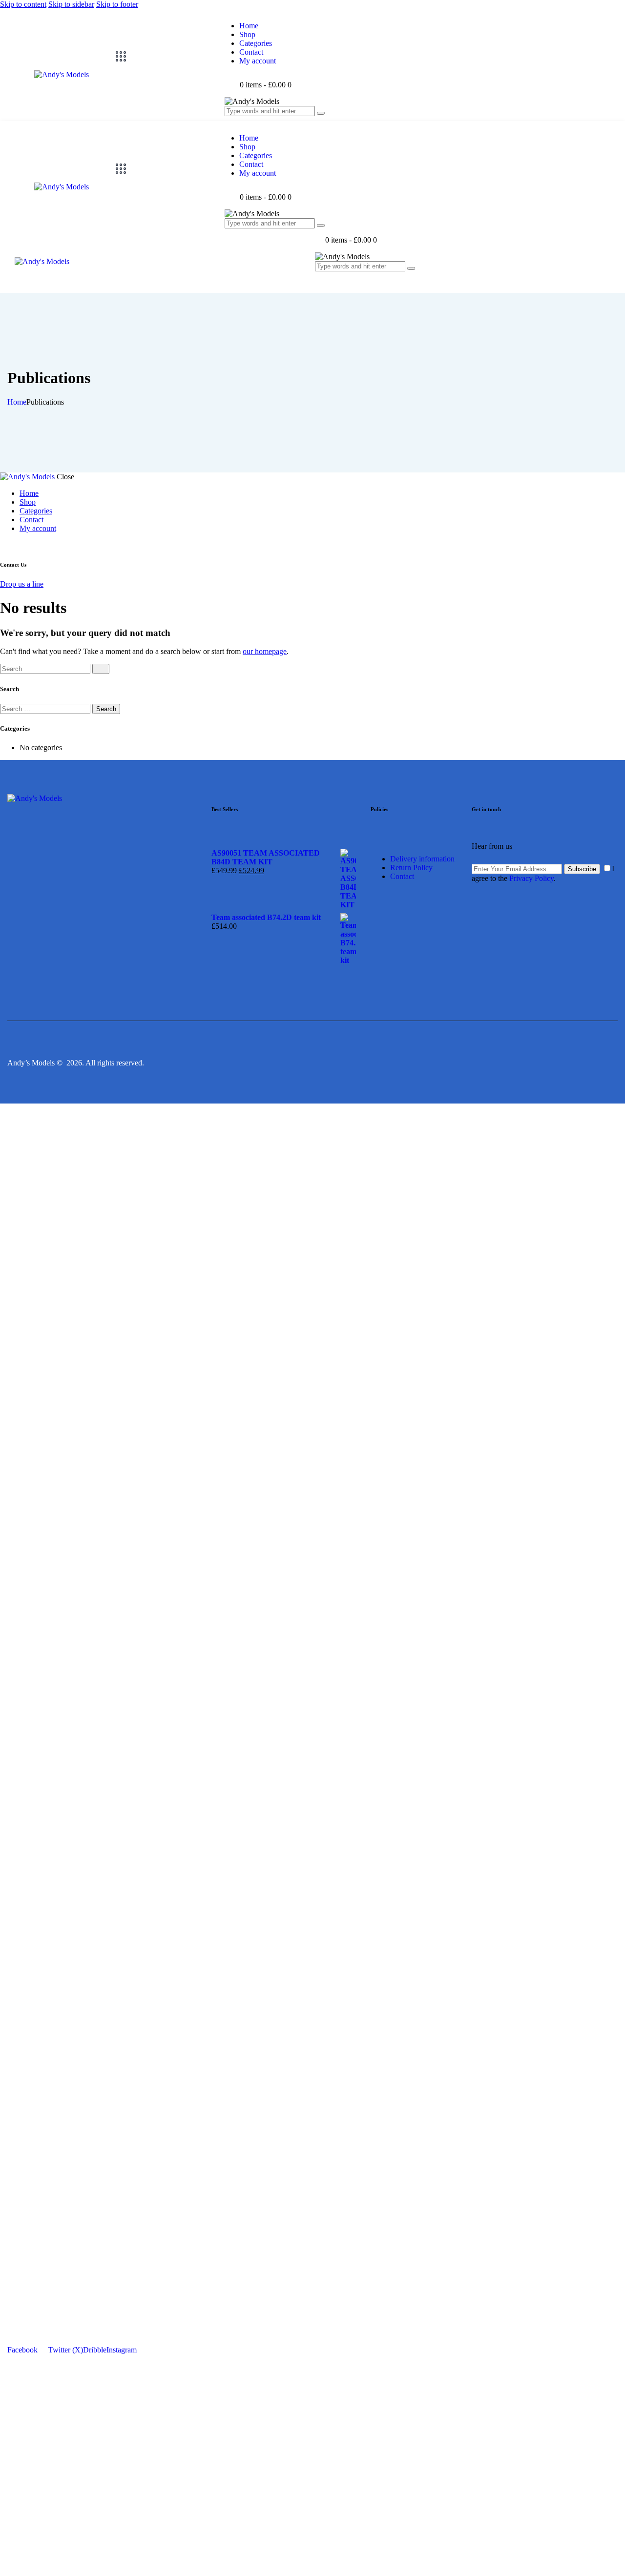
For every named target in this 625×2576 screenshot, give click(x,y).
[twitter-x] (5, 545)
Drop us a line (22, 584)
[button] (320, 283)
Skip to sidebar (71, 4)
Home (17, 402)
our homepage (265, 651)
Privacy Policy (531, 878)
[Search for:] (46, 708)
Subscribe (582, 869)
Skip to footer (117, 4)
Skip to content (23, 4)
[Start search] (101, 669)
